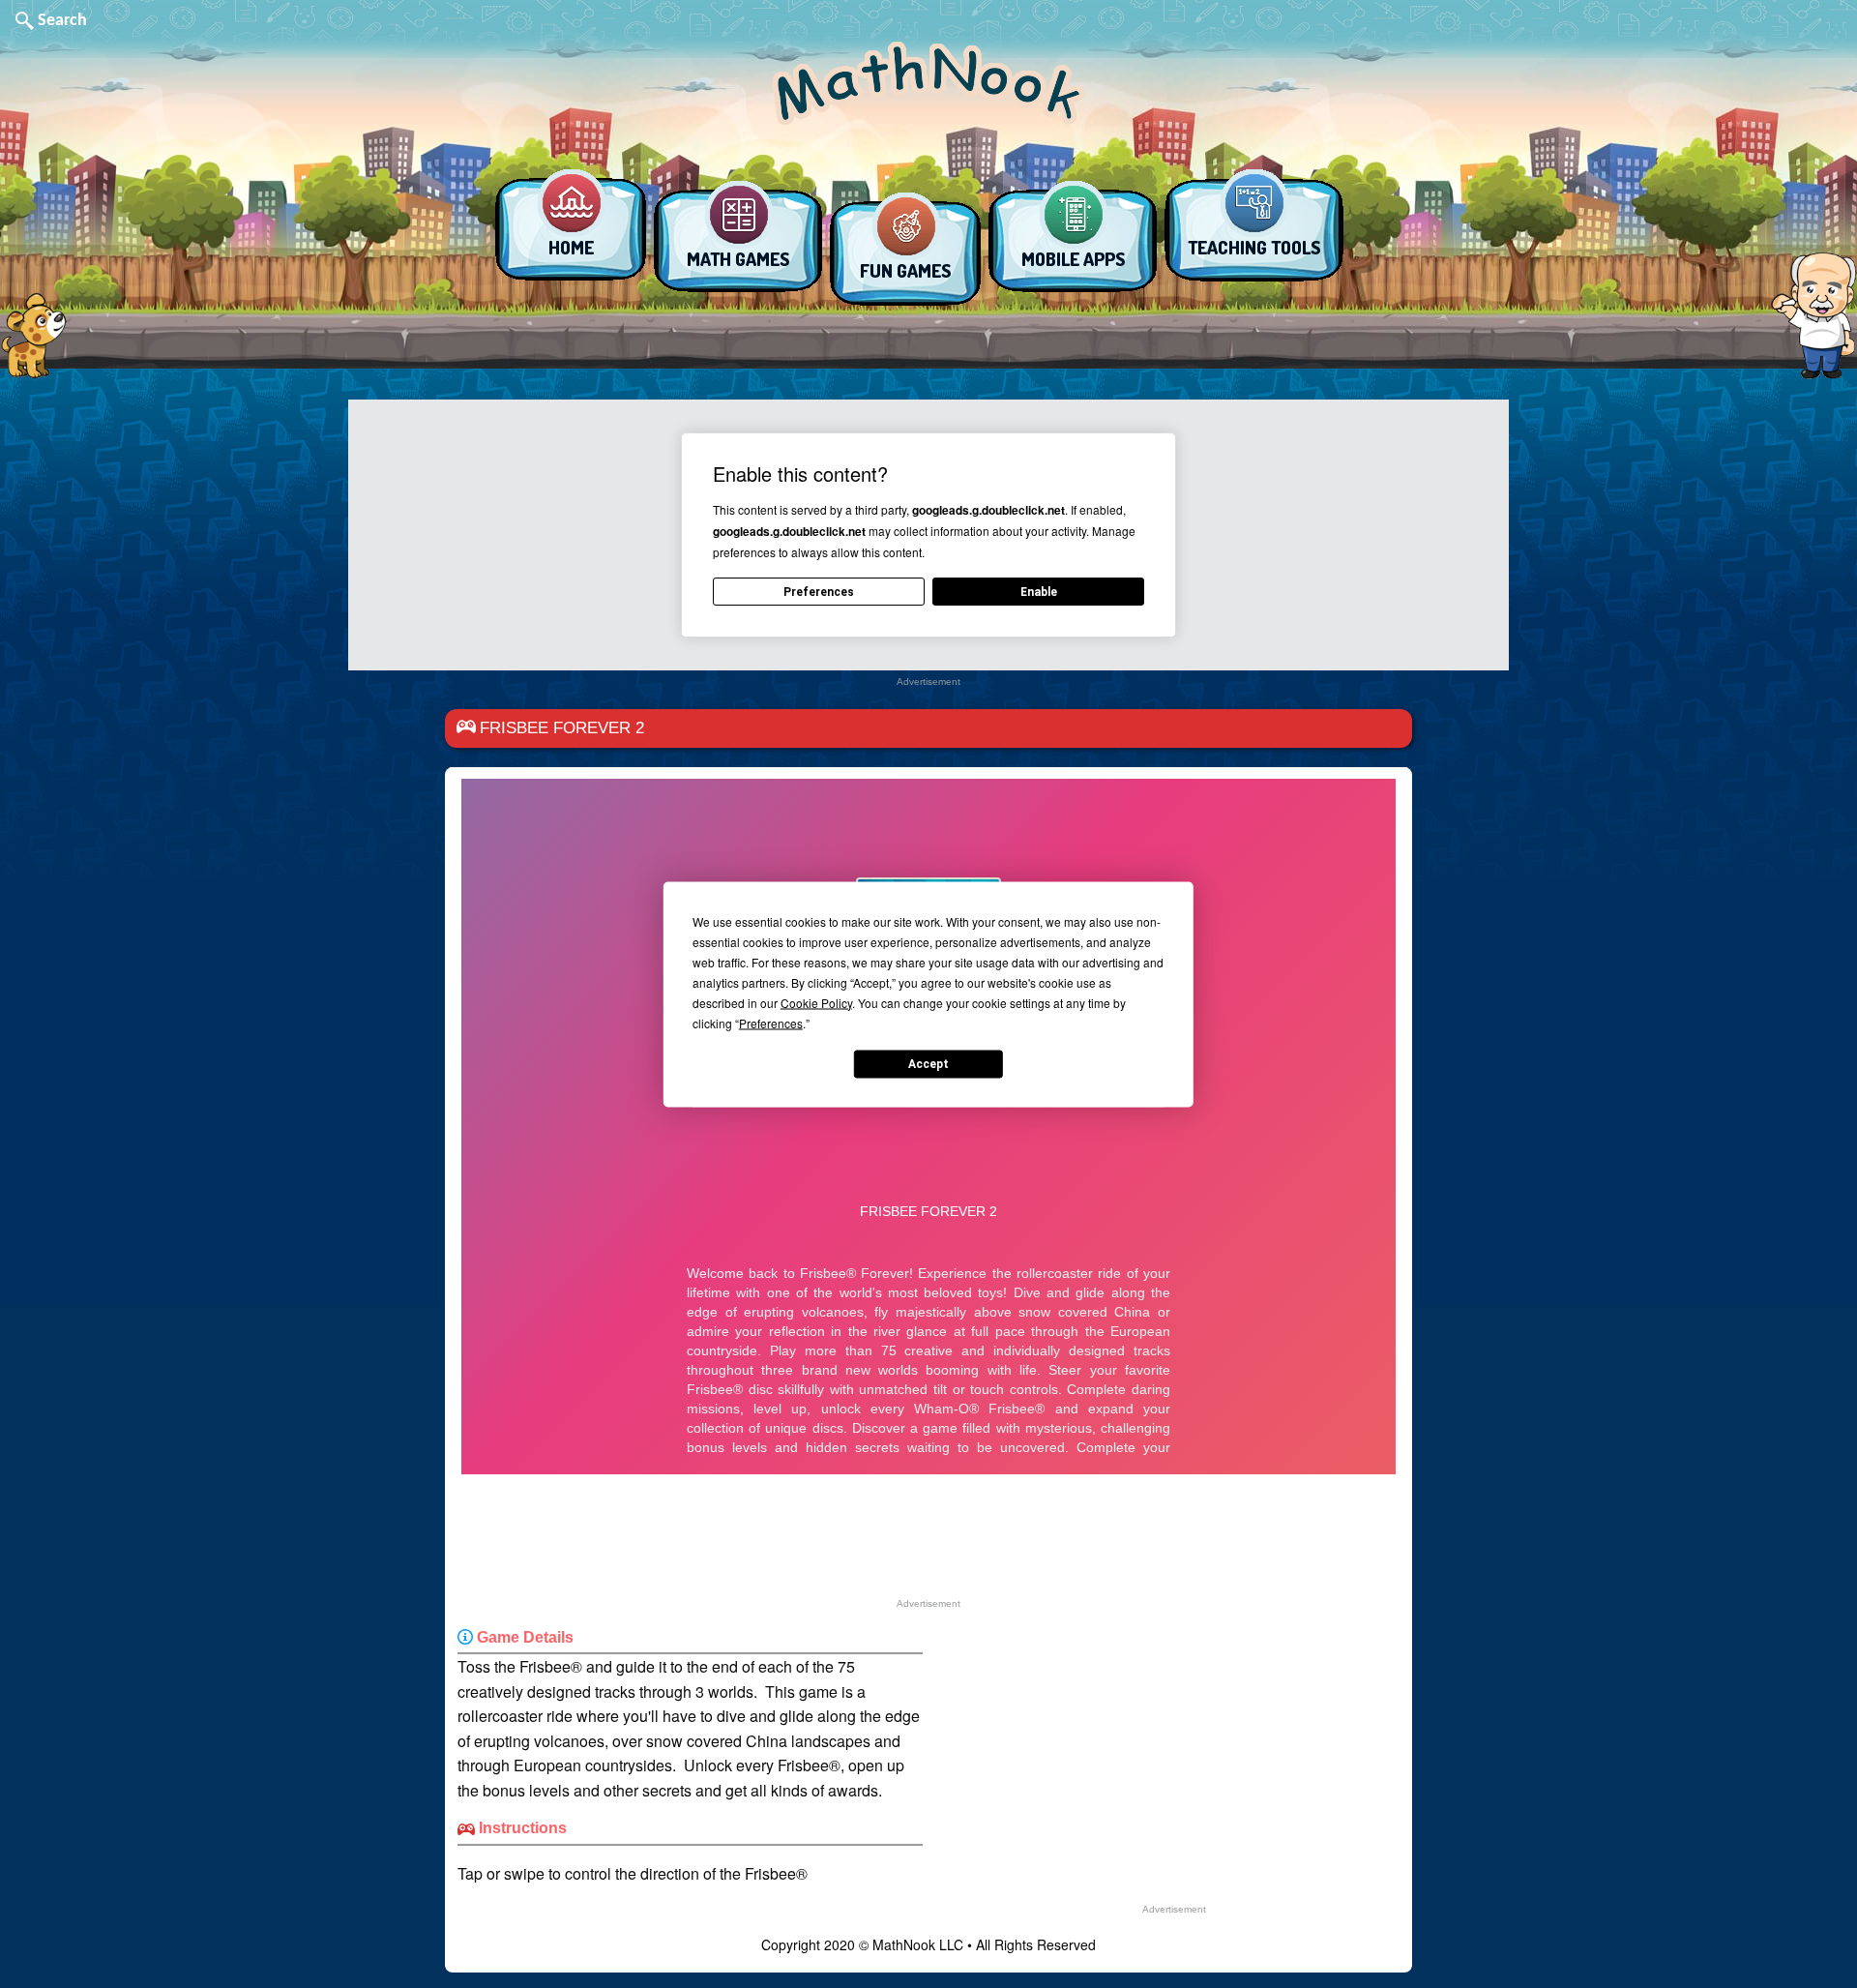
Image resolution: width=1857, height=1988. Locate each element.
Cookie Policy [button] (816, 1002)
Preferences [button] (771, 1022)
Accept (928, 1064)
